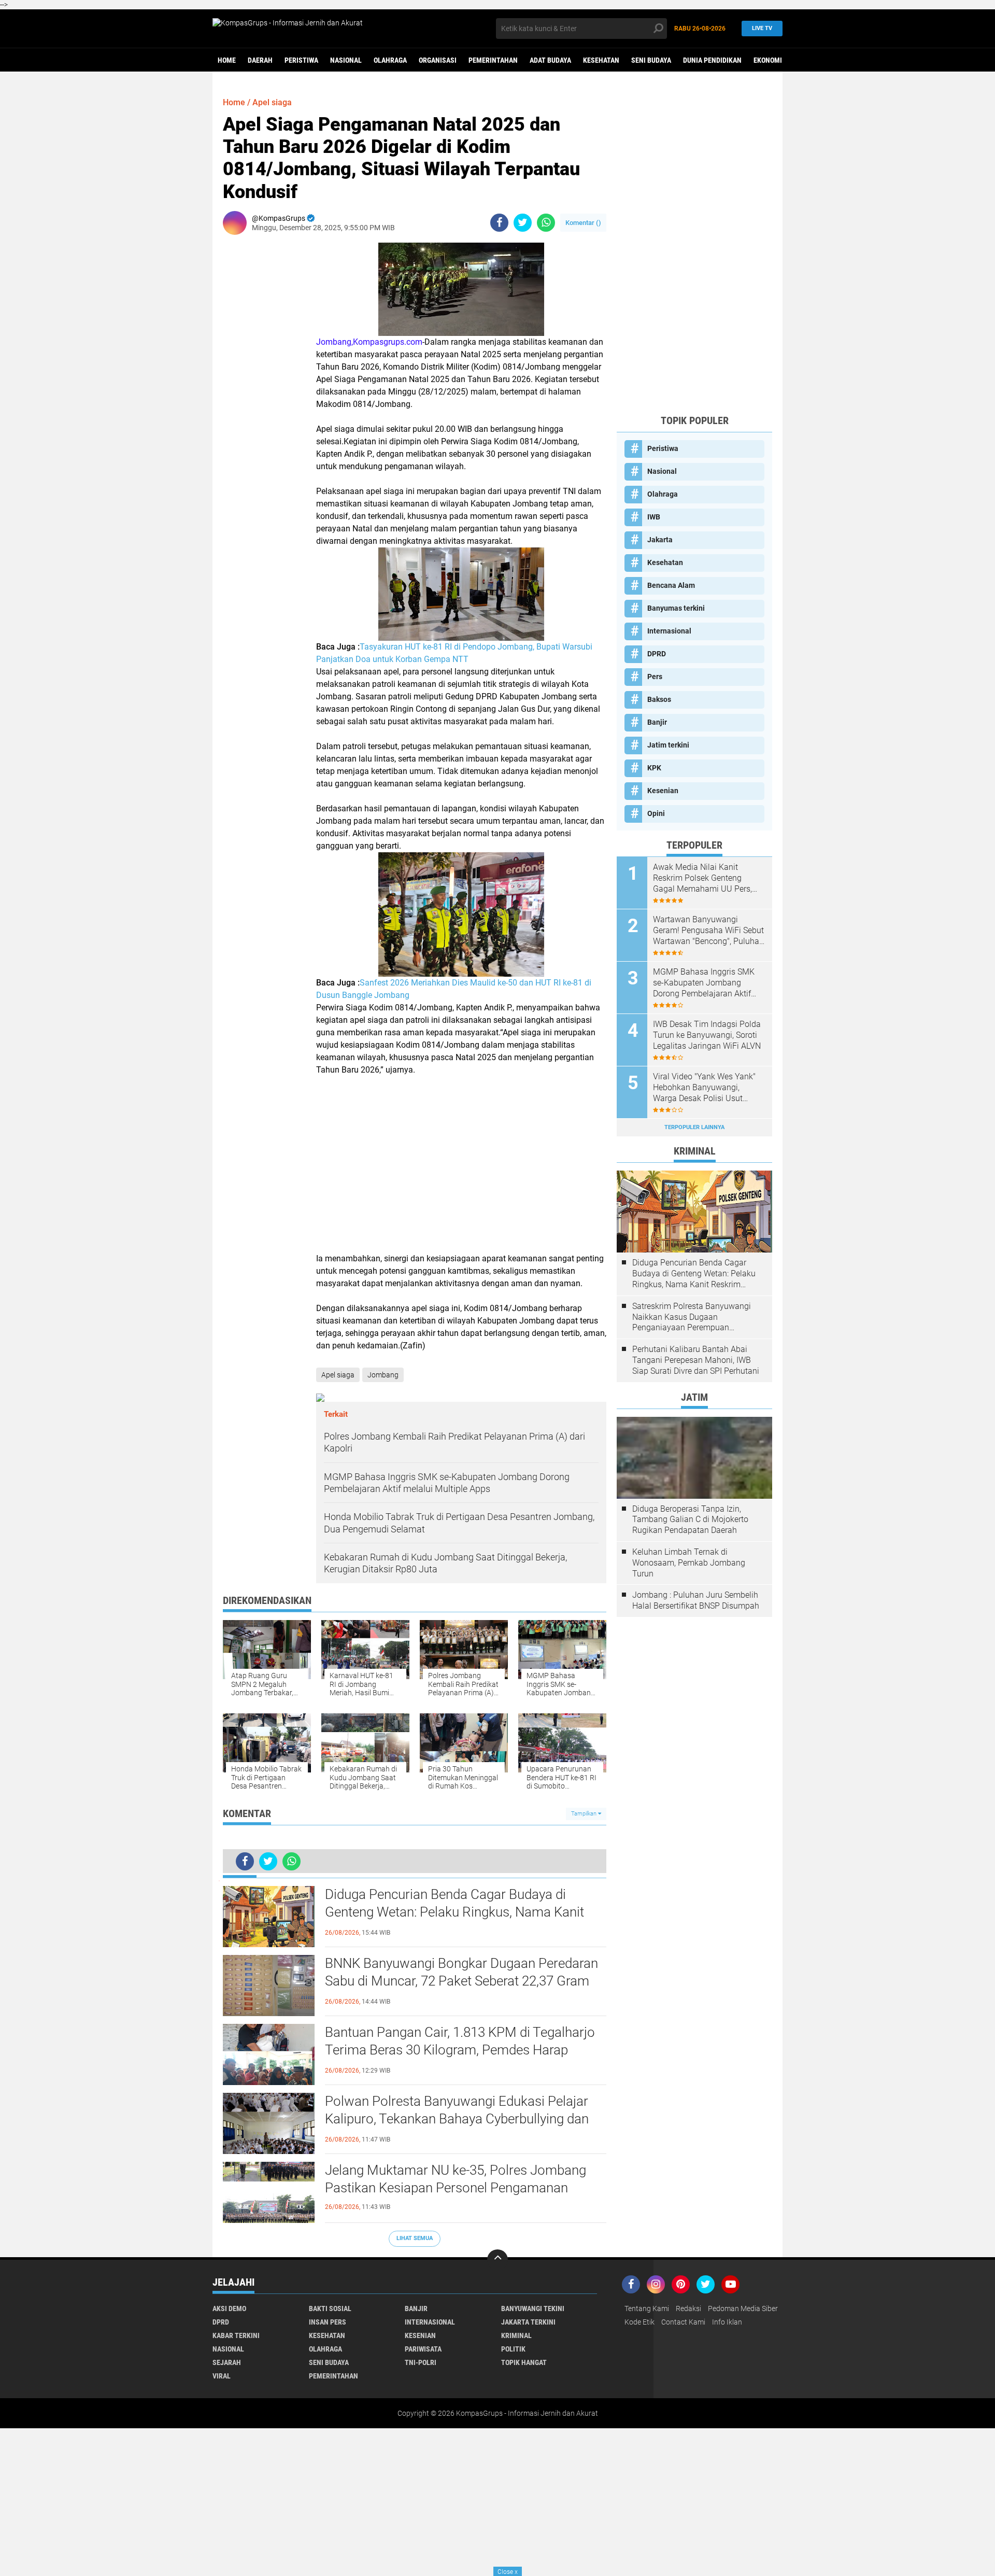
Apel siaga (272, 102)
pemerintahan (493, 60)
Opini (656, 813)
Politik (513, 2349)
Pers (655, 677)
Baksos (659, 699)
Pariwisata (423, 2349)
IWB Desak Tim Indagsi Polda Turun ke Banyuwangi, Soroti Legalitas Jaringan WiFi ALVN (707, 1035)
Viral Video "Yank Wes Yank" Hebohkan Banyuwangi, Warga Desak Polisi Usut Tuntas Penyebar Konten (704, 1088)
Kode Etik (639, 2322)
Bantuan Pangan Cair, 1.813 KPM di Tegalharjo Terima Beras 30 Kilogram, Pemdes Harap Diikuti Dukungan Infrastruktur (460, 2050)
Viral (222, 2376)
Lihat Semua (415, 2238)
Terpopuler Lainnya (694, 1127)
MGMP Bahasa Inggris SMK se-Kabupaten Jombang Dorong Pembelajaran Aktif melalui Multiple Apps (704, 983)
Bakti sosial (330, 2308)
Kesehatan (601, 60)
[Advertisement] (461, 1164)
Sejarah (227, 2362)
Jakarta (660, 540)
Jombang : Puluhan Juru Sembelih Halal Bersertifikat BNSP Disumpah (696, 1600)
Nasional (346, 60)
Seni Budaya (651, 60)
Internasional (669, 631)
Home (227, 60)
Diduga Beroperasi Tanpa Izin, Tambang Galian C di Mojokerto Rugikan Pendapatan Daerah (690, 1520)
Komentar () (583, 223)
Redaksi (688, 2308)
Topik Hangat (524, 2362)
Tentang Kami (647, 2308)
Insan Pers (328, 2322)
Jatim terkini (668, 745)
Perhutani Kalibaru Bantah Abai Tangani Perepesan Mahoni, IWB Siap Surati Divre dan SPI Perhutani (696, 1360)
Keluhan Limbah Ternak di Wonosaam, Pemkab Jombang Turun (689, 1563)
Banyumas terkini (676, 608)
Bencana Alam (671, 585)
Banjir (657, 722)
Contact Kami (683, 2322)
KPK (654, 768)
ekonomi (768, 60)
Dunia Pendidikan (712, 60)
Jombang (383, 1375)
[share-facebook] (499, 223)
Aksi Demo (229, 2308)
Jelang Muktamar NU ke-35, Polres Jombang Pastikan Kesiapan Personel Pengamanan (456, 2179)
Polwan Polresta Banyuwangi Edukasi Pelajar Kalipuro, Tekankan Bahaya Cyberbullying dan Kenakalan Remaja (457, 2119)
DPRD (657, 654)
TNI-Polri (421, 2362)
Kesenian (663, 791)
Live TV (762, 28)
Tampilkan (585, 1814)
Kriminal (516, 2335)
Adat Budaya (550, 60)
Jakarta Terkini (528, 2322)
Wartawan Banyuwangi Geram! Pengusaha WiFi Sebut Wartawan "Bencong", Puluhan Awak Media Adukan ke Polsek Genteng (708, 931)
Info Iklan (727, 2322)
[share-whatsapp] (546, 223)
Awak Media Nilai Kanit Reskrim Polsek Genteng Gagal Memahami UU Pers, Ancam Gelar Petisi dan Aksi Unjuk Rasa (705, 878)
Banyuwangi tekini (533, 2308)
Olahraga (390, 60)
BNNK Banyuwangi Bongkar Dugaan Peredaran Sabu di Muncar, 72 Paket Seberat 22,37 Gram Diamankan (461, 1981)
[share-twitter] (523, 223)
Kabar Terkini (236, 2335)
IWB (654, 517)
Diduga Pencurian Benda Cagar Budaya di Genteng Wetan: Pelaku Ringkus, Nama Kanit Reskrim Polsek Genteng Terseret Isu (454, 1912)
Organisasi (438, 60)
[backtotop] (497, 2260)
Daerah (260, 60)
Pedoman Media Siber (743, 2308)
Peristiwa (301, 60)
